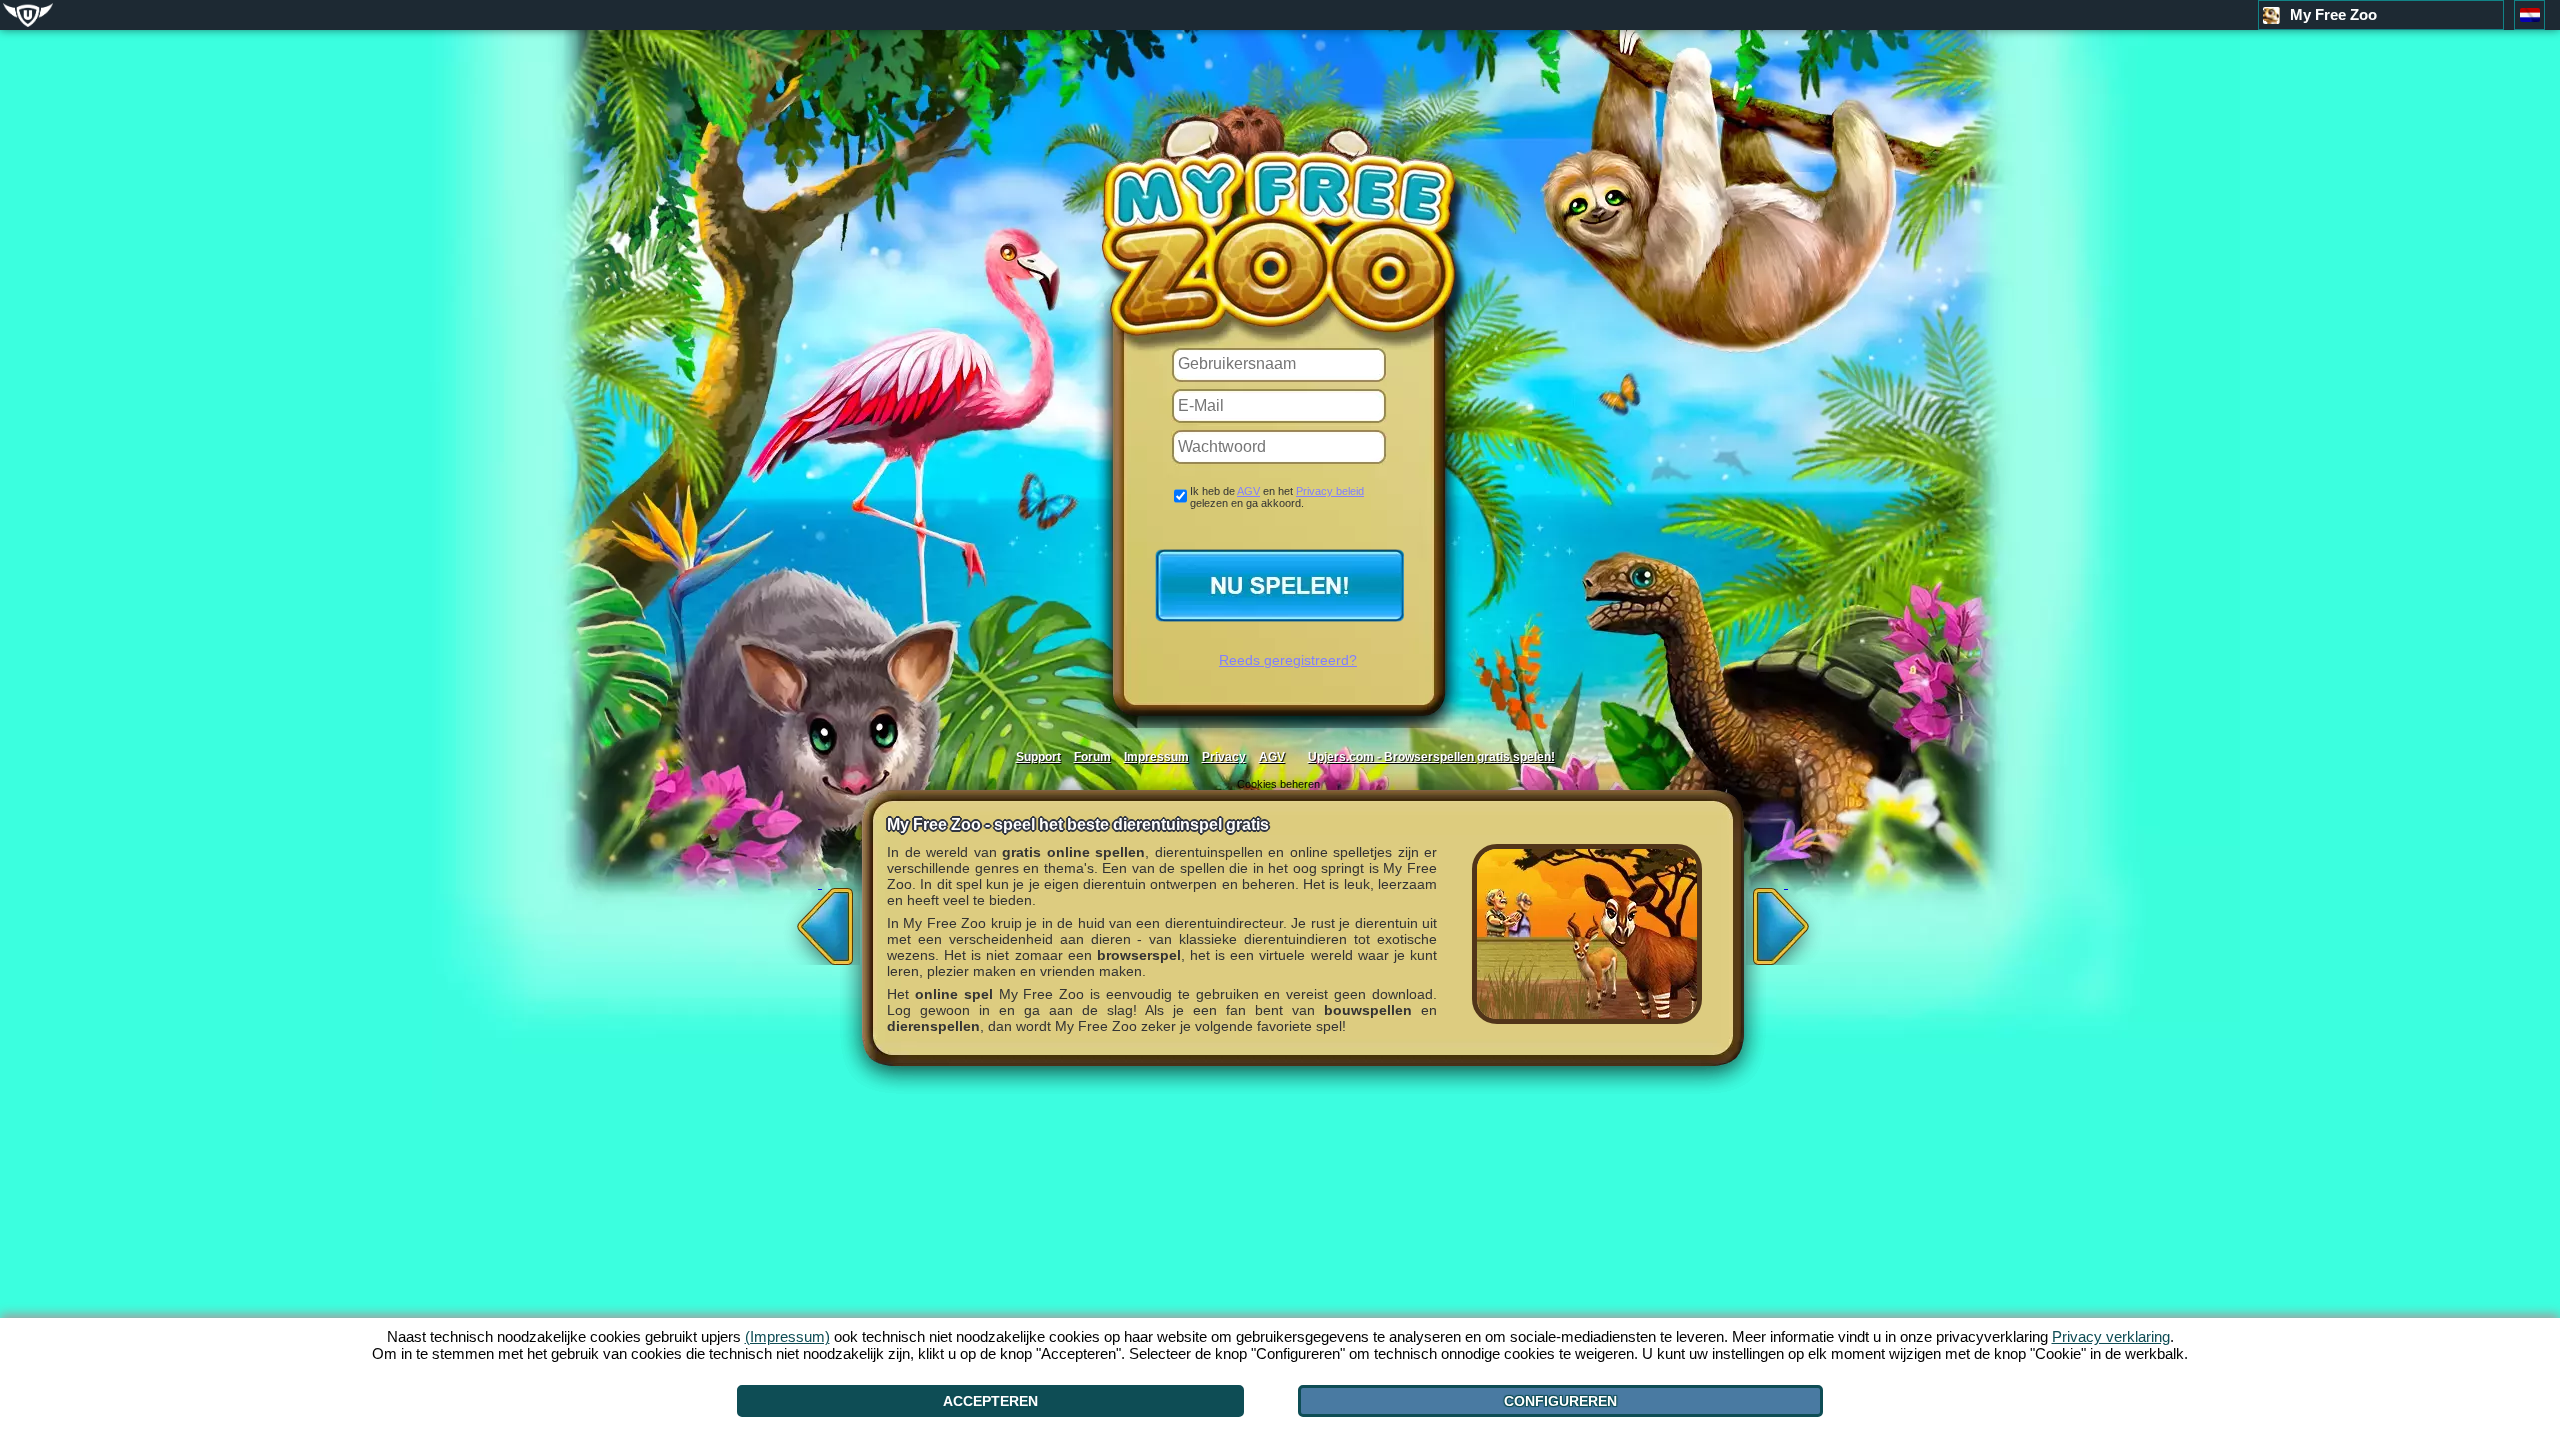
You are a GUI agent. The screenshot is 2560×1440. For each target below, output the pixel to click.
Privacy (1224, 757)
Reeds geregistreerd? (1288, 660)
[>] (1786, 920)
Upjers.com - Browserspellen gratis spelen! (1431, 757)
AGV (1248, 491)
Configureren (1560, 1401)
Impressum (1156, 757)
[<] (820, 920)
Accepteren (990, 1401)
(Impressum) (787, 1336)
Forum (1092, 757)
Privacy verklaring (2111, 1336)
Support (1038, 757)
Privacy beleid (1330, 491)
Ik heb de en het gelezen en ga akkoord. (1277, 497)
